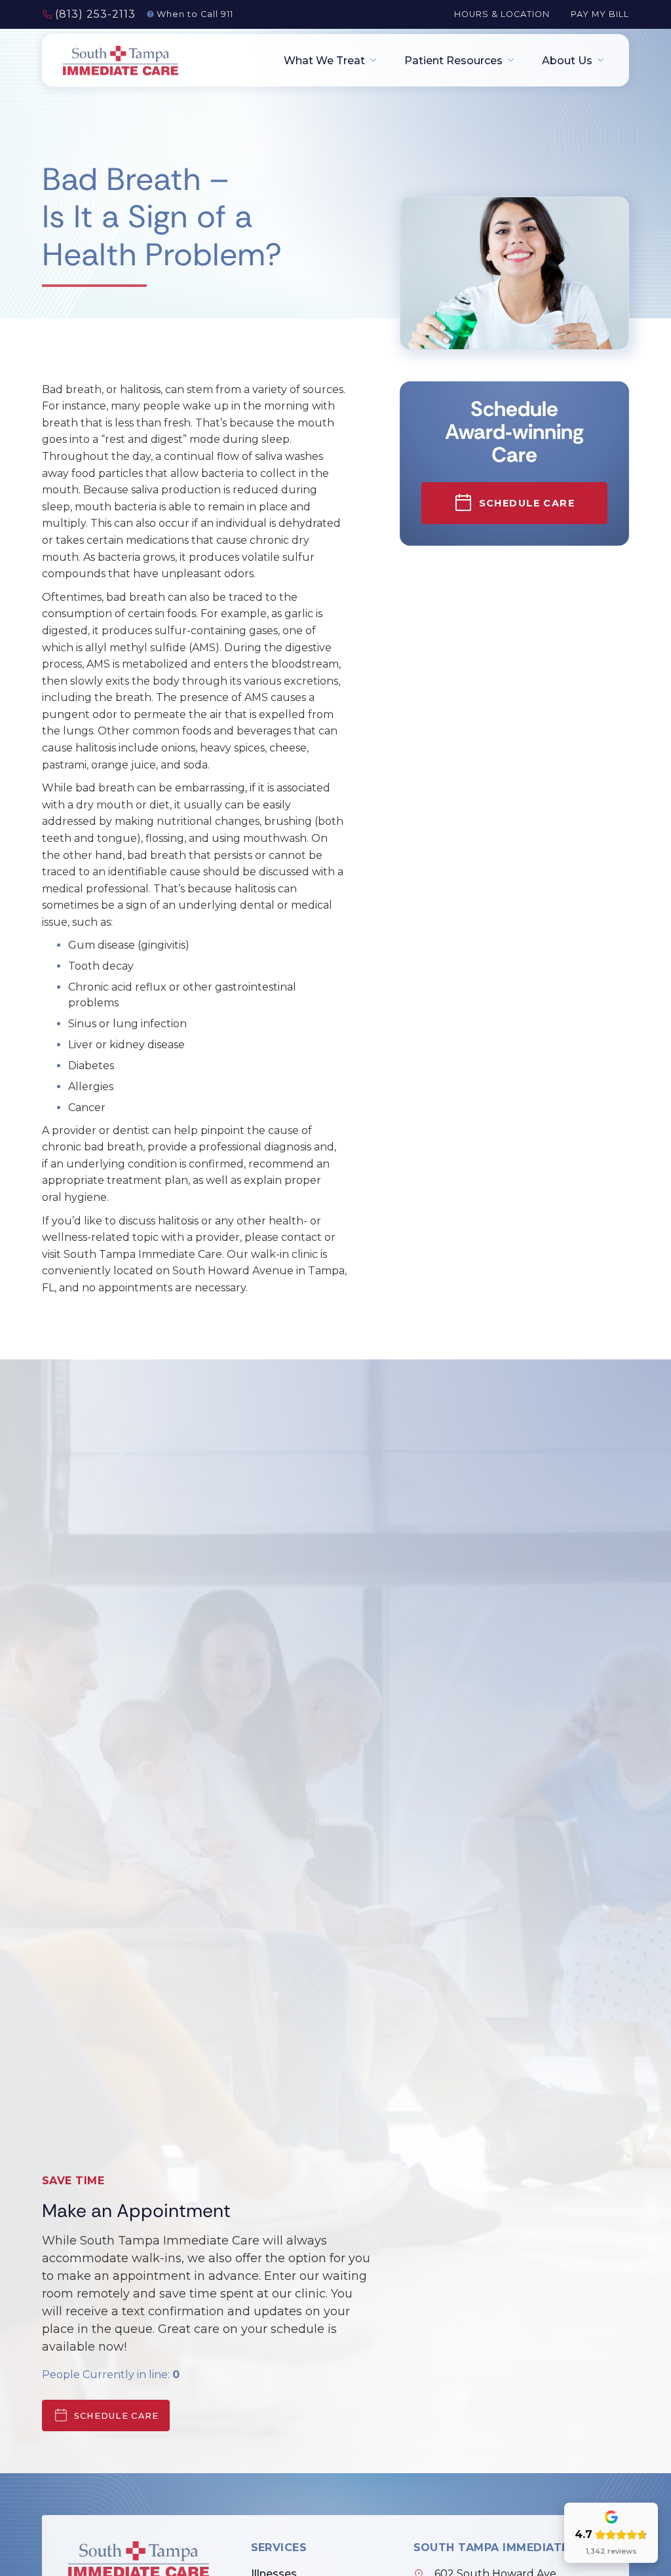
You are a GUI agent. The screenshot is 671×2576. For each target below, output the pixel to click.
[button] (326, 61)
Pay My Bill (600, 14)
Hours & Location (502, 14)
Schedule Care (117, 2416)
